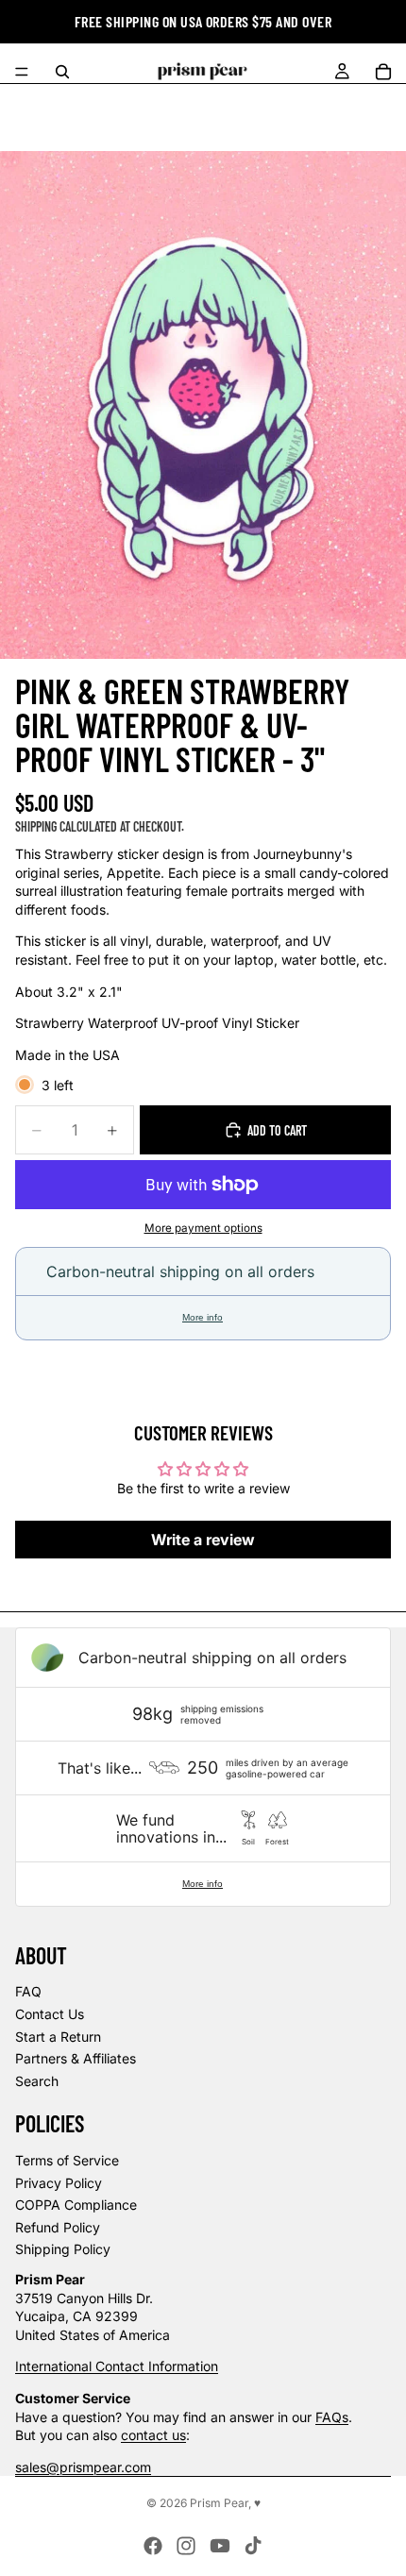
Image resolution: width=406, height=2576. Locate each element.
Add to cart (277, 1130)
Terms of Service (67, 2160)
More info (203, 1317)
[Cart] (383, 72)
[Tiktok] (253, 2546)
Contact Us (50, 2014)
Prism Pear (219, 2503)
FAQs (332, 2417)
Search (37, 2081)
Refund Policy (58, 2227)
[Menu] (22, 72)
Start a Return (58, 2037)
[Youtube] (220, 2546)
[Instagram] (186, 2546)
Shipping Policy (63, 2249)
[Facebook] (153, 2546)
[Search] (62, 72)
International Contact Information (117, 2366)
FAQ (28, 1991)
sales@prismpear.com (83, 2467)
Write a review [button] (203, 1540)
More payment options (203, 1228)
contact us (153, 2435)
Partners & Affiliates (76, 2058)
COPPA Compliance (76, 2205)
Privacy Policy (59, 2183)
